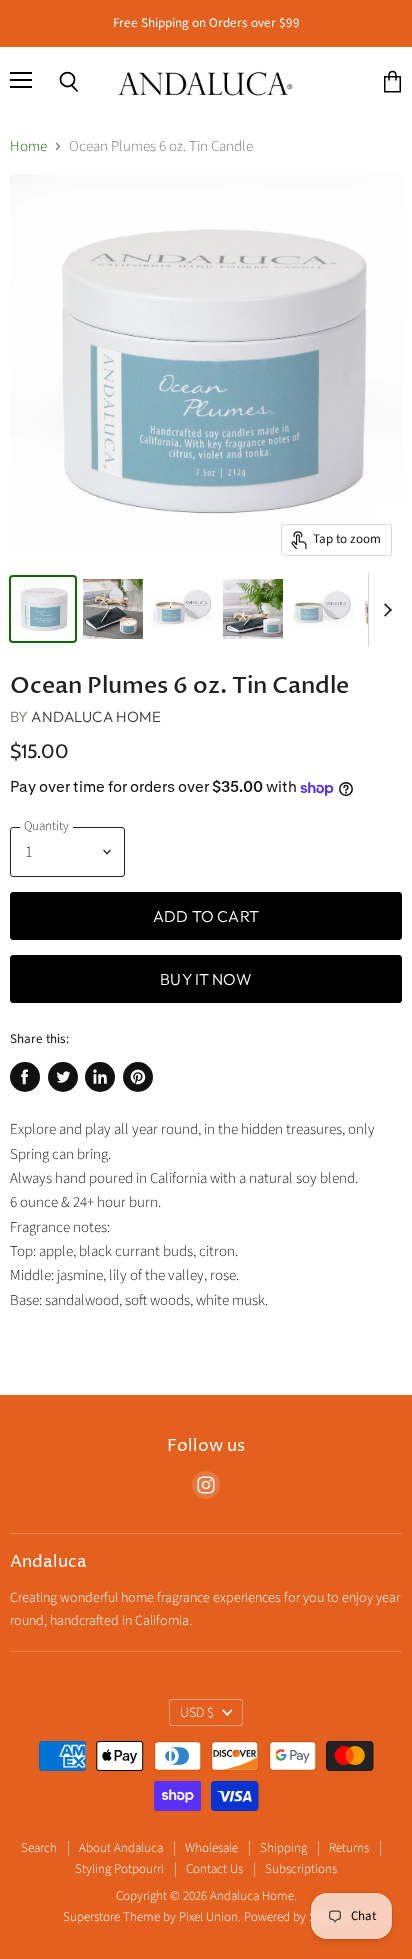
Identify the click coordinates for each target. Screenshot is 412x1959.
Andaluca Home (96, 716)
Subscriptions (301, 1869)
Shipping (283, 1848)
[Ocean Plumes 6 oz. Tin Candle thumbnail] (43, 609)
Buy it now (206, 979)
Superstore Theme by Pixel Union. (152, 1917)
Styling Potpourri (119, 1869)
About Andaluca (121, 1848)
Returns (349, 1848)
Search (39, 1848)
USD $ (197, 1713)
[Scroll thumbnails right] (384, 610)
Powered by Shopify (296, 1917)
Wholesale (211, 1848)
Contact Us (214, 1869)
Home (28, 146)
